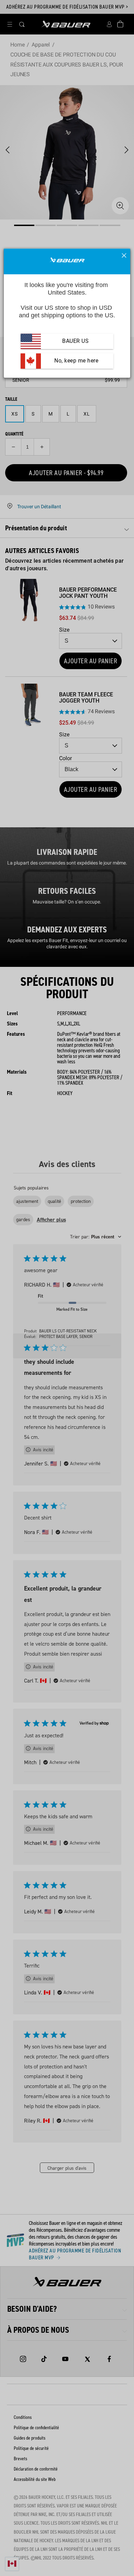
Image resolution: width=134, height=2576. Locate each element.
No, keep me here (76, 361)
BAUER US (75, 341)
